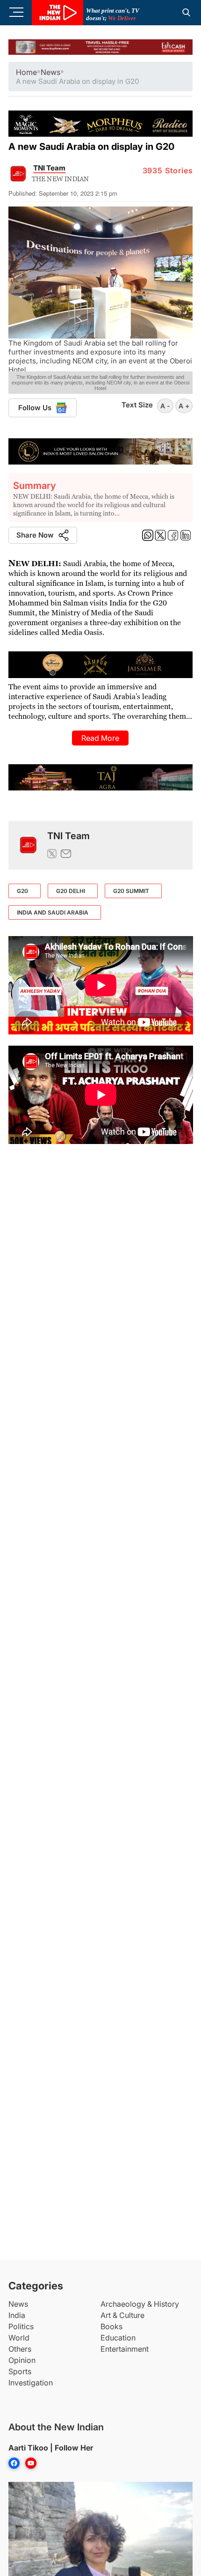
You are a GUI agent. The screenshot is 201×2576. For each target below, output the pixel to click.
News (18, 2304)
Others (20, 2349)
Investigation (31, 2383)
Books (111, 2326)
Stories (168, 170)
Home (26, 72)
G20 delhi (71, 891)
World (19, 2338)
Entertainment (125, 2349)
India (17, 2315)
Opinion (22, 2360)
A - (165, 406)
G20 (22, 891)
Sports (20, 2371)
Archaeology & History (140, 2304)
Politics (21, 2326)
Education (118, 2338)
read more (100, 738)
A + (184, 406)
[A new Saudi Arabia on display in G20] (28, 845)
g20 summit (131, 891)
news (50, 72)
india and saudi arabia (53, 912)
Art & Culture (122, 2315)
